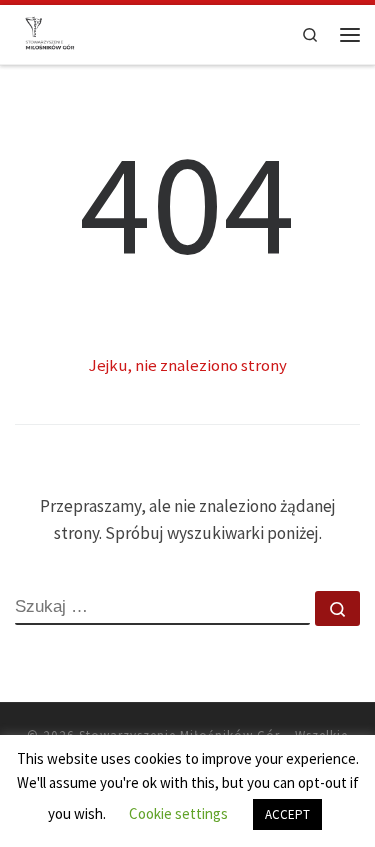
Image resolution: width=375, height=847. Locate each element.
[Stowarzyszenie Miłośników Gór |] (49, 32)
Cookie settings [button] (178, 813)
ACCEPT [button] (287, 814)
